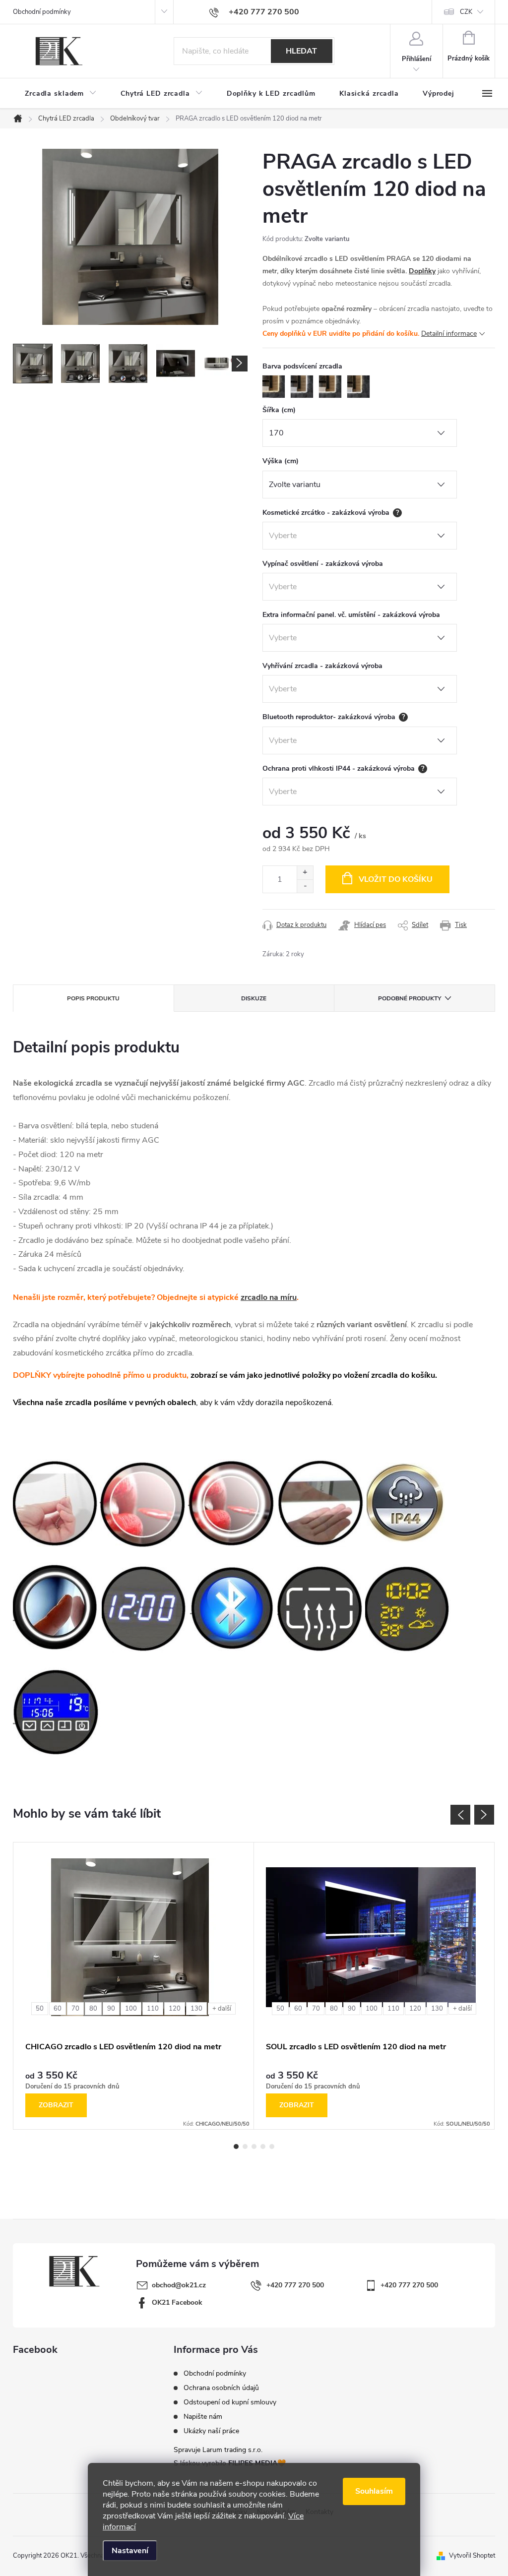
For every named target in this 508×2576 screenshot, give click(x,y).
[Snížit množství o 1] (305, 886)
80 (93, 2009)
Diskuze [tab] (254, 998)
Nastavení (130, 2551)
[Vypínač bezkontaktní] (321, 1503)
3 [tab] (254, 2147)
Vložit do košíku (396, 879)
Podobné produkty (410, 998)
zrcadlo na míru (269, 1297)
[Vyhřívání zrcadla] (320, 1607)
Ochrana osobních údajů (221, 2388)
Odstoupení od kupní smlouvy (230, 2402)
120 (175, 2009)
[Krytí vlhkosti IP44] (406, 1503)
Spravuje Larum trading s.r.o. (218, 2450)
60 (58, 2009)
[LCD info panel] (57, 1712)
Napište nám (203, 2417)
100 (131, 2009)
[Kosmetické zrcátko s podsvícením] (232, 1503)
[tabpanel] (134, 1986)
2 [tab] (245, 2147)
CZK (466, 12)
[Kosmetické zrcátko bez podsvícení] (143, 1503)
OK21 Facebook (177, 2302)
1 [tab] (236, 2147)
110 (153, 2009)
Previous (460, 1815)
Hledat (301, 51)
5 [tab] (272, 2147)
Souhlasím (374, 2491)
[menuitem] (61, 94)
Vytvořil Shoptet (472, 2556)
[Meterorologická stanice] (408, 1607)
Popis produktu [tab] (93, 998)
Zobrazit (56, 2105)
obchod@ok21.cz (179, 2285)
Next (484, 1815)
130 (196, 2009)
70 (75, 2009)
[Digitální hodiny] (145, 1607)
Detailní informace (449, 334)
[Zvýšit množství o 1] (305, 873)
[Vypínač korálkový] (55, 1503)
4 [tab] (263, 2147)
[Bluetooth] (233, 1607)
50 (40, 2009)
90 (111, 2009)
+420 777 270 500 (295, 2285)
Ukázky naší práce (211, 2431)
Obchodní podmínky (42, 12)
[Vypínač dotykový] (56, 1607)
